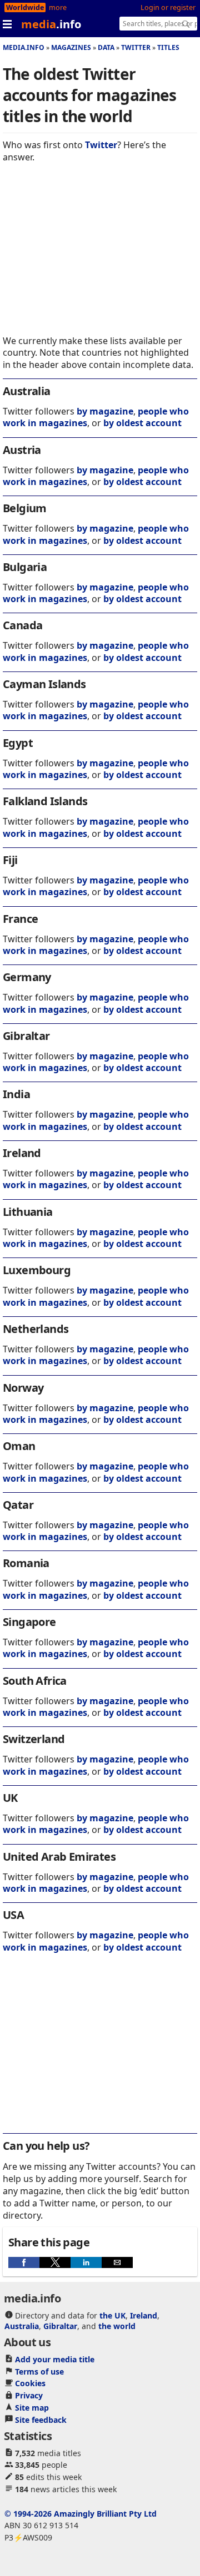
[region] (100, 257)
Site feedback (41, 2420)
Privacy (29, 2395)
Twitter (136, 47)
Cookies (30, 2383)
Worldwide (25, 7)
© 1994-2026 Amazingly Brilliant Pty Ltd (81, 2514)
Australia (22, 2326)
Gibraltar (60, 2326)
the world (117, 2326)
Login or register (168, 7)
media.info (24, 47)
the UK (112, 2315)
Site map (32, 2408)
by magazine (105, 411)
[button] (24, 2262)
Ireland (144, 2315)
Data (106, 47)
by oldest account (142, 423)
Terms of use (39, 2372)
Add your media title (55, 2359)
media (51, 24)
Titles (168, 47)
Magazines (71, 47)
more (58, 7)
